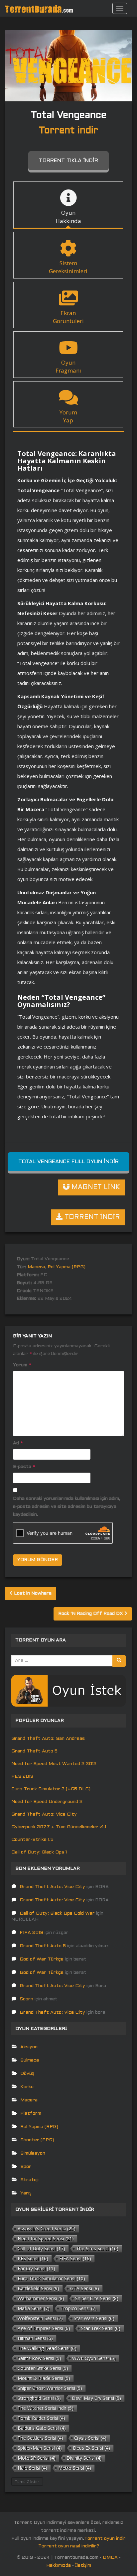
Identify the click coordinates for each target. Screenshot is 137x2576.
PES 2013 (22, 1777)
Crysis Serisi (90, 2438)
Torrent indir (68, 131)
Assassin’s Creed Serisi (47, 2229)
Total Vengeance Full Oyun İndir (68, 1162)
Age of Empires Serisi (44, 2328)
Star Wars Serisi (94, 2318)
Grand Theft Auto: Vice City (44, 1814)
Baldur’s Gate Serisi (42, 2428)
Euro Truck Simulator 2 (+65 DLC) (51, 1789)
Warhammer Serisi (41, 2298)
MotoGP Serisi (37, 2458)
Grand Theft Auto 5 (34, 1751)
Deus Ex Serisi (91, 2448)
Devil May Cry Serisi (96, 2398)
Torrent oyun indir (105, 2539)
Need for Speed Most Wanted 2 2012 (54, 1764)
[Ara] (119, 1661)
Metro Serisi (75, 2468)
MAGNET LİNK (95, 1187)
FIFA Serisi (75, 2258)
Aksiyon (29, 2047)
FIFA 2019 (31, 1933)
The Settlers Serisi (40, 2438)
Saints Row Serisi (39, 2358)
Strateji (29, 2180)
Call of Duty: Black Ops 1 (39, 1852)
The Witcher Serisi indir (46, 2408)
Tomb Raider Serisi (41, 2418)
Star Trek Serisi (101, 2328)
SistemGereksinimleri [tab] (68, 267)
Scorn (26, 1999)
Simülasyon (33, 2153)
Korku (27, 2087)
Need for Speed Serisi (46, 2239)
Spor (26, 2167)
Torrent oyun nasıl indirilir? (69, 2546)
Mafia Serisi (34, 2308)
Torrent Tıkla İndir (68, 161)
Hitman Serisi (35, 2338)
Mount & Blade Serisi (44, 2378)
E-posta (24, 1467)
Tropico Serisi (79, 2308)
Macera (36, 1267)
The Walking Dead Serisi (47, 2348)
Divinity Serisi (84, 2458)
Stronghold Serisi (39, 2398)
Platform (31, 2114)
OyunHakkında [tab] (68, 217)
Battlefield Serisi (38, 2288)
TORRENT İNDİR (91, 1217)
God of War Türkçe (42, 1959)
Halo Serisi (32, 2468)
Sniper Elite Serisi (97, 2298)
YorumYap (68, 416)
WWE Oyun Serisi (94, 2358)
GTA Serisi (85, 2288)
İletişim (83, 2566)
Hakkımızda (59, 2566)
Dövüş (27, 2074)
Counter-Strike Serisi (43, 2368)
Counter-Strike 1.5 (32, 1840)
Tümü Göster (27, 2481)
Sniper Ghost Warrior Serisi (50, 2388)
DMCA (110, 2558)
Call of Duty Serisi (41, 2248)
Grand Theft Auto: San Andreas (48, 1739)
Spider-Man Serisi (40, 2448)
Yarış (26, 2193)
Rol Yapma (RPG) (67, 1267)
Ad (18, 1443)
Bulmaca (30, 2060)
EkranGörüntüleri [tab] (68, 317)
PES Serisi (33, 2258)
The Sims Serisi (97, 2248)
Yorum (22, 1365)
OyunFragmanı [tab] (68, 366)
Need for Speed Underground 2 (47, 1802)
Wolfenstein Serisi (40, 2318)
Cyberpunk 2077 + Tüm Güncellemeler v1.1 (59, 1827)
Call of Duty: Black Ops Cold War (57, 1913)
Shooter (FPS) (37, 2140)
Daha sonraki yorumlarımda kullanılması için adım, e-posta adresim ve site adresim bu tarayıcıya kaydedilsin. (67, 1507)
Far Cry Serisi (36, 2268)
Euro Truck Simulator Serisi (51, 2278)
